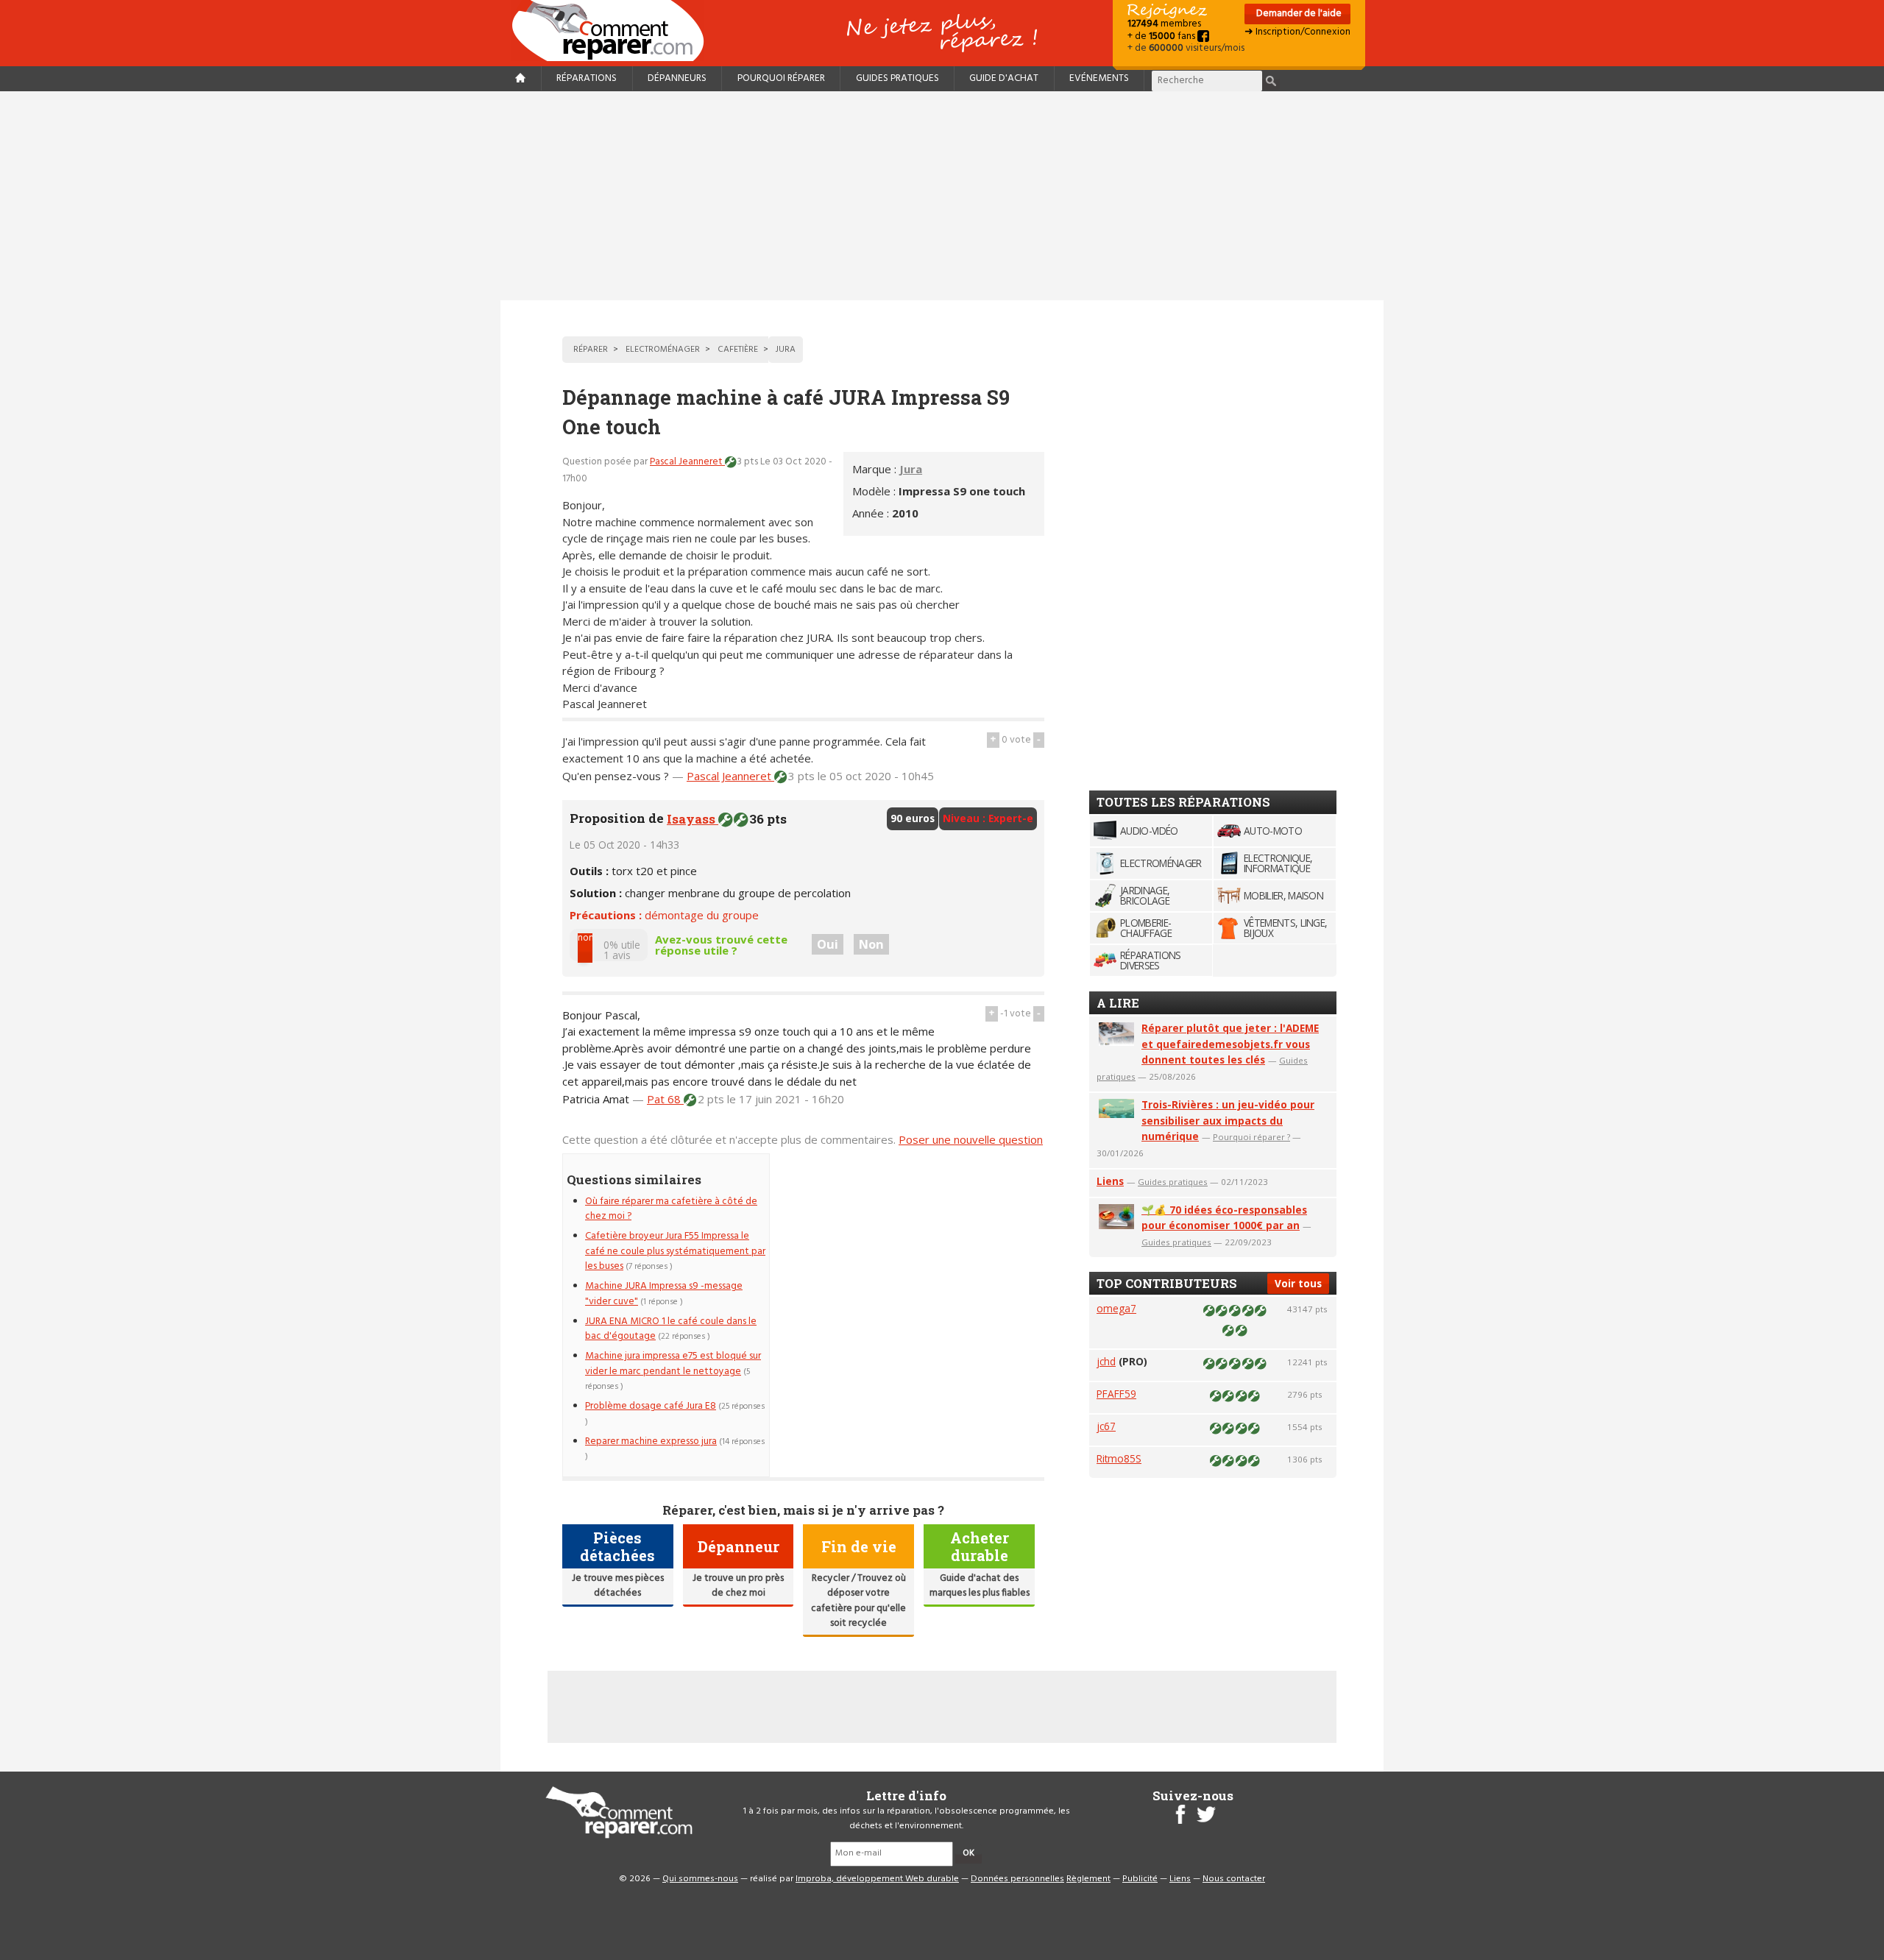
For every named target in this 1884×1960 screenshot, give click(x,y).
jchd (1106, 1361)
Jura (911, 469)
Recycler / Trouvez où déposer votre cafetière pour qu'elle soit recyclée (858, 1601)
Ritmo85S (1119, 1458)
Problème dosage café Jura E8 (651, 1406)
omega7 (1116, 1308)
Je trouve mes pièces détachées (618, 1586)
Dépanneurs (677, 78)
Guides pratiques (897, 78)
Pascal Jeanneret (687, 462)
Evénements (1099, 78)
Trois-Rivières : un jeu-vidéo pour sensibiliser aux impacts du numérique (1228, 1121)
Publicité (1140, 1879)
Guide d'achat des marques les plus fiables (980, 1586)
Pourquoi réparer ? (1251, 1137)
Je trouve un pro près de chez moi (738, 1586)
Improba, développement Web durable (877, 1879)
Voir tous (1298, 1283)
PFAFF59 (1116, 1394)
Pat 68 (665, 1099)
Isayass (693, 819)
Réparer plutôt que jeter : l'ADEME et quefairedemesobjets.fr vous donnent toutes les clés (1230, 1044)
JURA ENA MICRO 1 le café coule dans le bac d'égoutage (671, 1329)
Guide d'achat (1004, 78)
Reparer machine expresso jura (651, 1441)
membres (1164, 24)
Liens (1110, 1181)
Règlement (1088, 1879)
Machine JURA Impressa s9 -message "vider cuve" (664, 1294)
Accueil (614, 31)
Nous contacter (1234, 1879)
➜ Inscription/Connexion (1297, 32)
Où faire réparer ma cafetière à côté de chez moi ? (671, 1209)
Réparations (587, 78)
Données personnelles (1017, 1879)
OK (968, 1853)
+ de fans (1162, 36)
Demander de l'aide (1298, 14)
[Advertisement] (942, 196)
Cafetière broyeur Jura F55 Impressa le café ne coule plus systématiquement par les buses (675, 1251)
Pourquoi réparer (781, 78)
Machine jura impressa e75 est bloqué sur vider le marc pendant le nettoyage (673, 1363)
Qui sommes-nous (700, 1879)
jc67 (1106, 1426)
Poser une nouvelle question (971, 1139)
